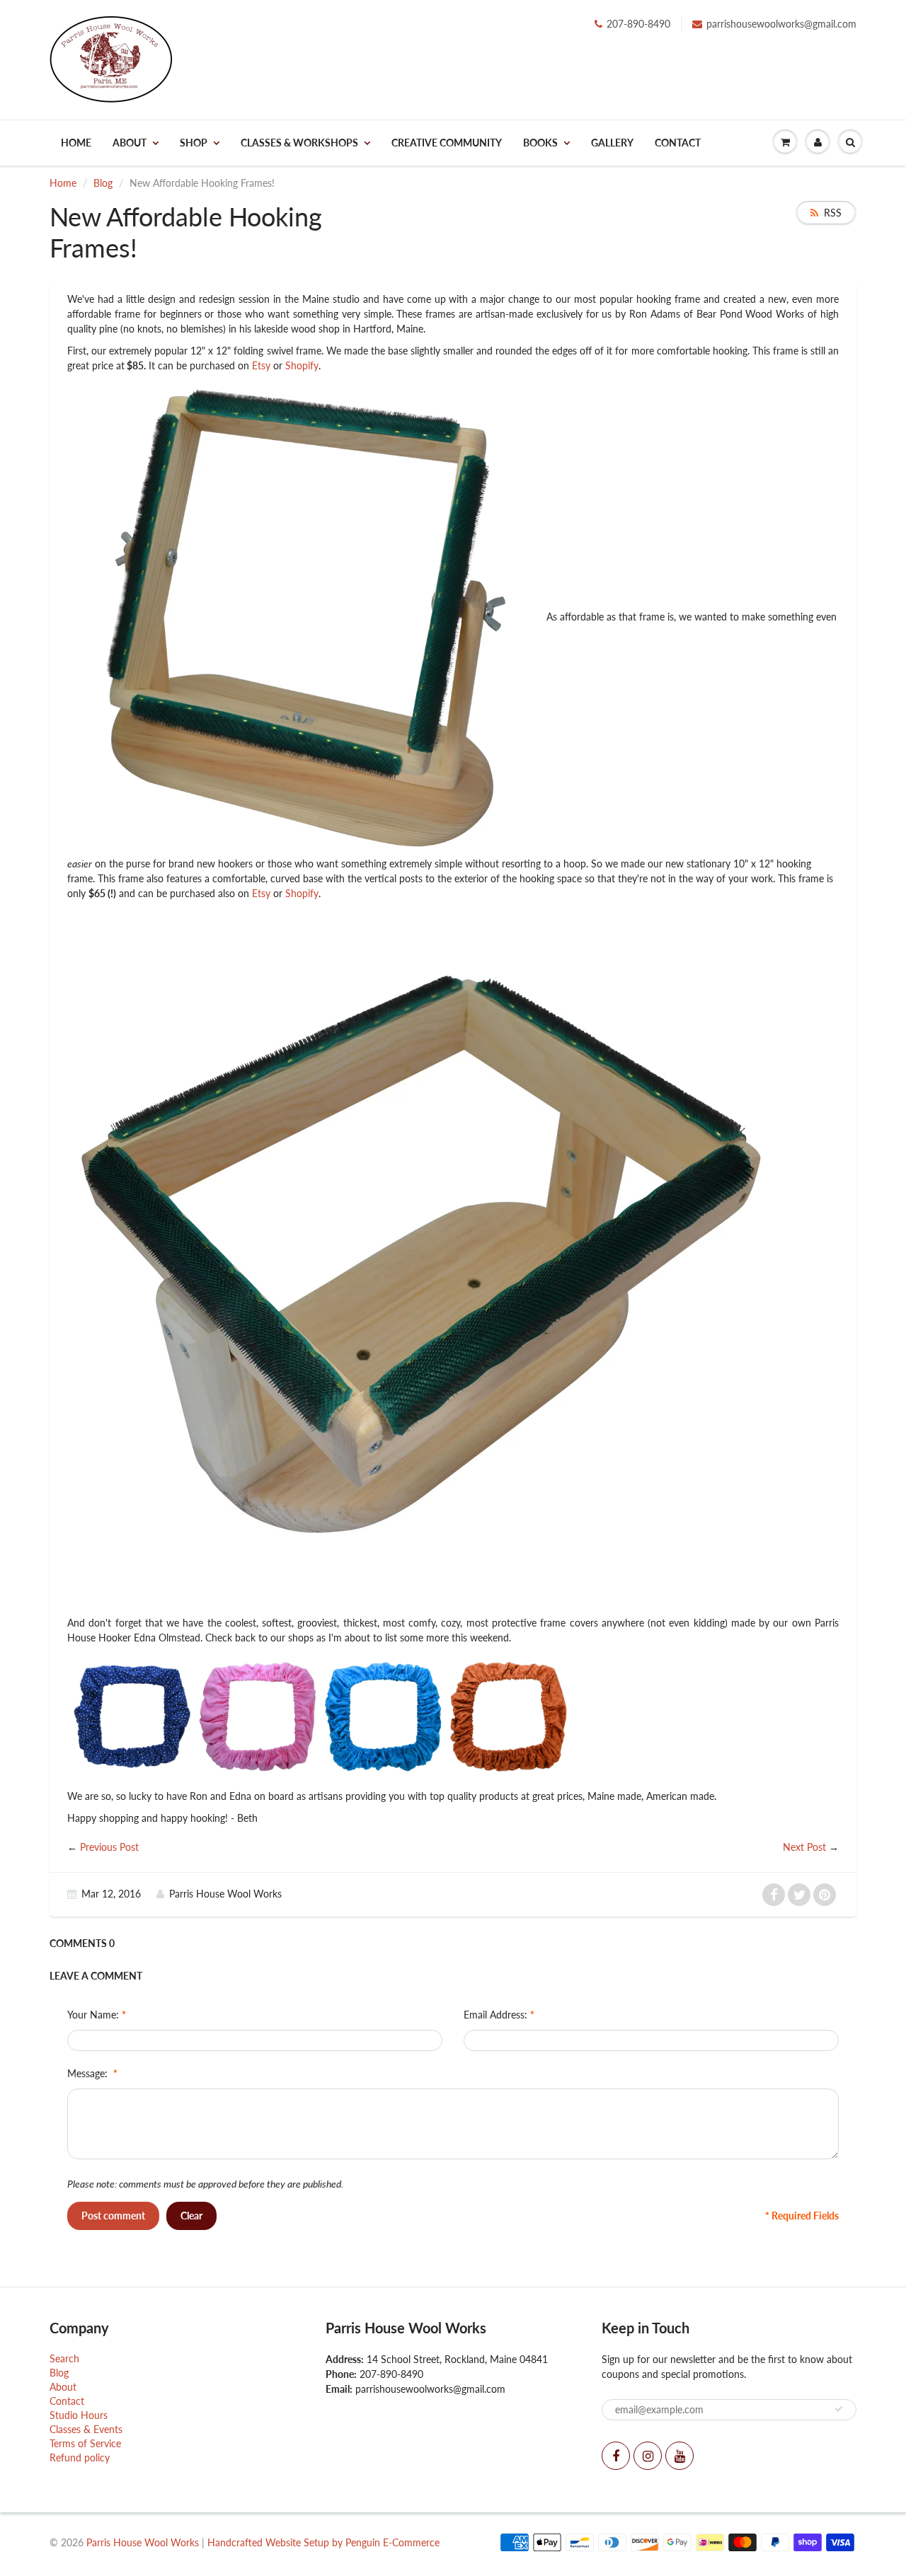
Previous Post (109, 1847)
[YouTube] (679, 2456)
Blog (103, 183)
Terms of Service (85, 2443)
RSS (833, 213)
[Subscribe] (839, 2409)
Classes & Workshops (299, 143)
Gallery (612, 143)
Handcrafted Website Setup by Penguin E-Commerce (323, 2542)
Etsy (261, 365)
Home (76, 143)
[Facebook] (616, 2456)
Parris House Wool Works (143, 2542)
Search (64, 2358)
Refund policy (80, 2457)
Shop (194, 143)
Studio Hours (79, 2415)
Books (540, 143)
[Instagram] (648, 2456)
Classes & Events (86, 2429)
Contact (678, 143)
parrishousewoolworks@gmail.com (781, 24)
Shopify (302, 365)
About (130, 143)
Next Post (804, 1847)
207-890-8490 (638, 24)
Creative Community (447, 143)
